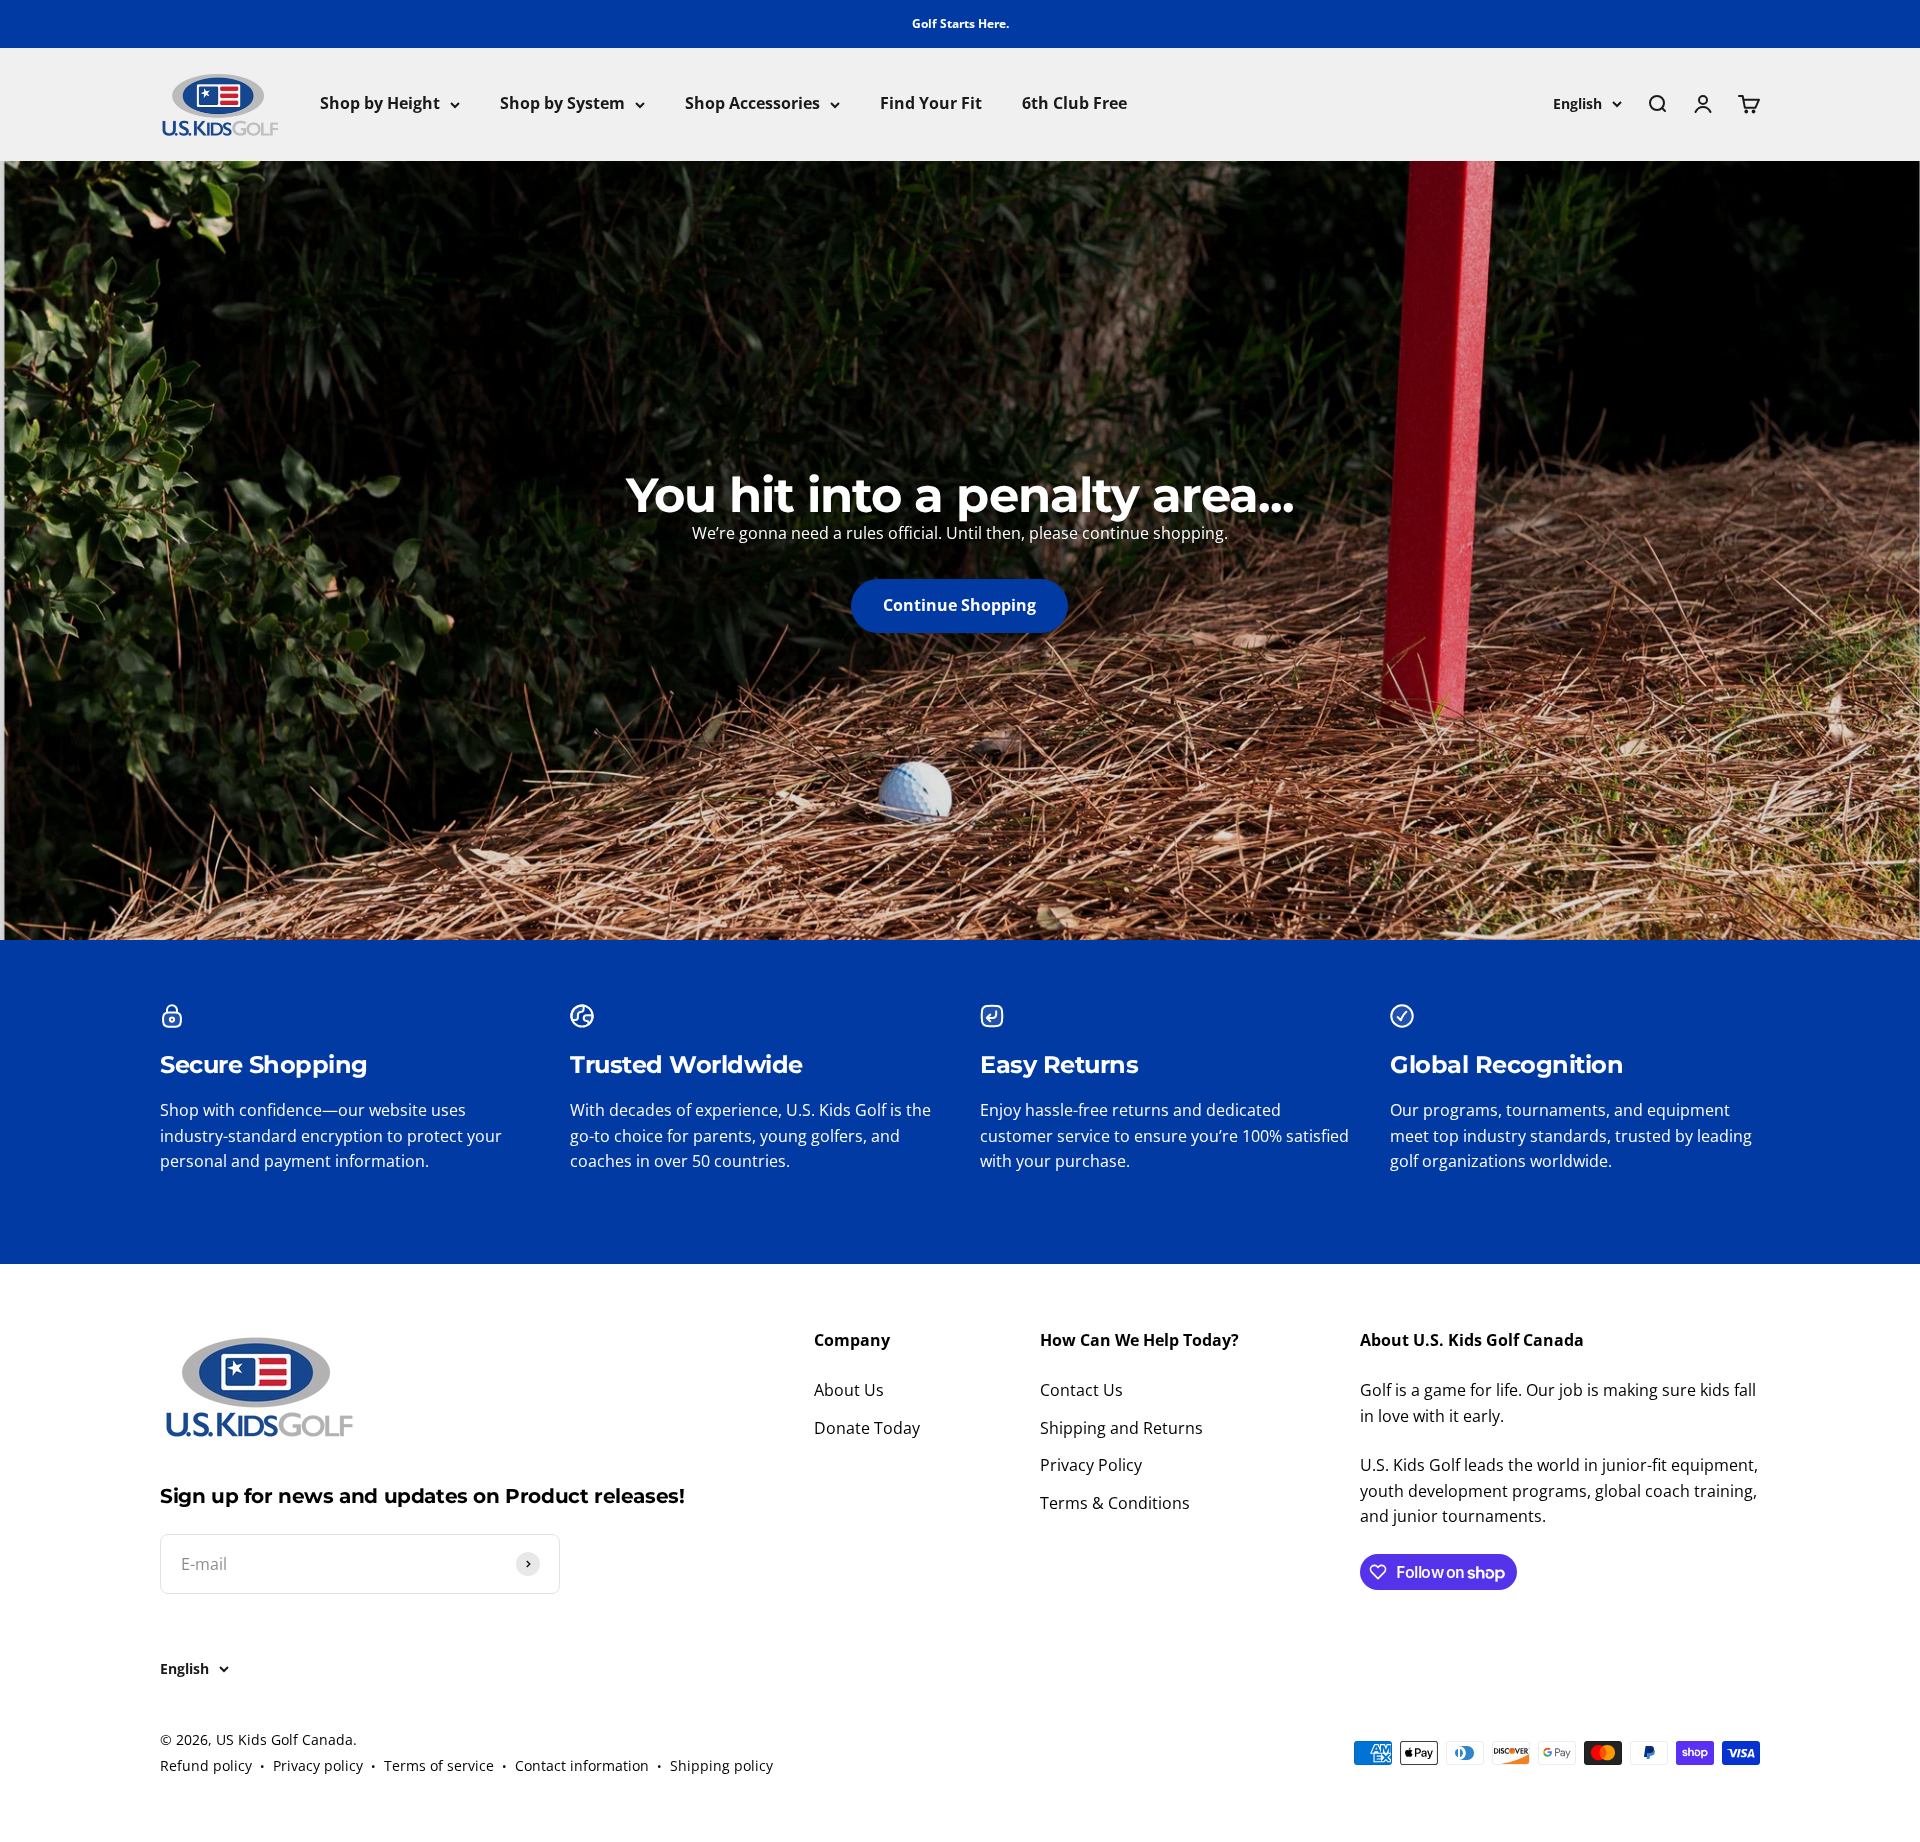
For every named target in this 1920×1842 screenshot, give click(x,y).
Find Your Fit (931, 104)
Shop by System (562, 104)
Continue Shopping (959, 605)
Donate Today (867, 1428)
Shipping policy (721, 1765)
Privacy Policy (1091, 1465)
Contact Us (1081, 1390)
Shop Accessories (752, 104)
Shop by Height (380, 104)
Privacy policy (318, 1765)
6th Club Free (1074, 104)
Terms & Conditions (1115, 1503)
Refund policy (206, 1765)
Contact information (582, 1765)
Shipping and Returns (1121, 1428)
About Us (849, 1390)
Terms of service (439, 1765)
